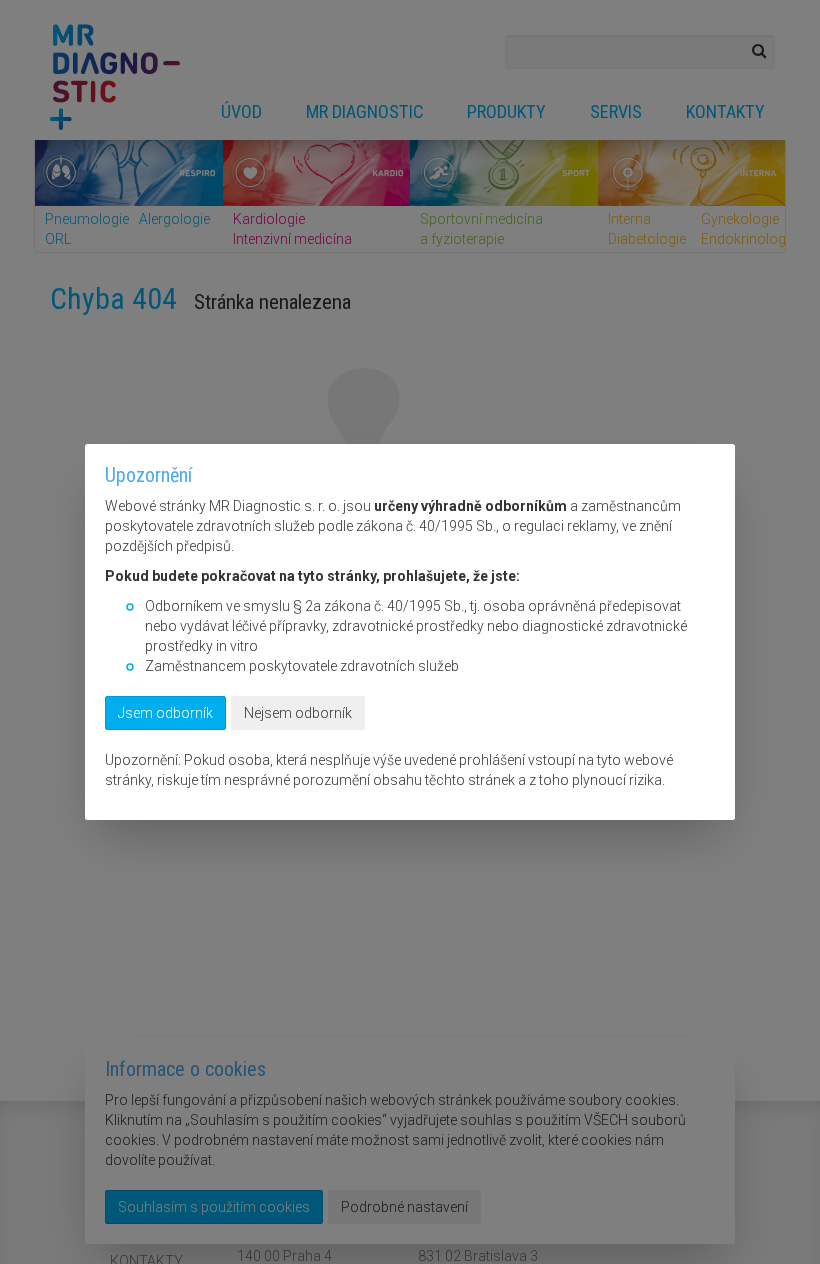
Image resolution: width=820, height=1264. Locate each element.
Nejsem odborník (298, 713)
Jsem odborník (165, 713)
